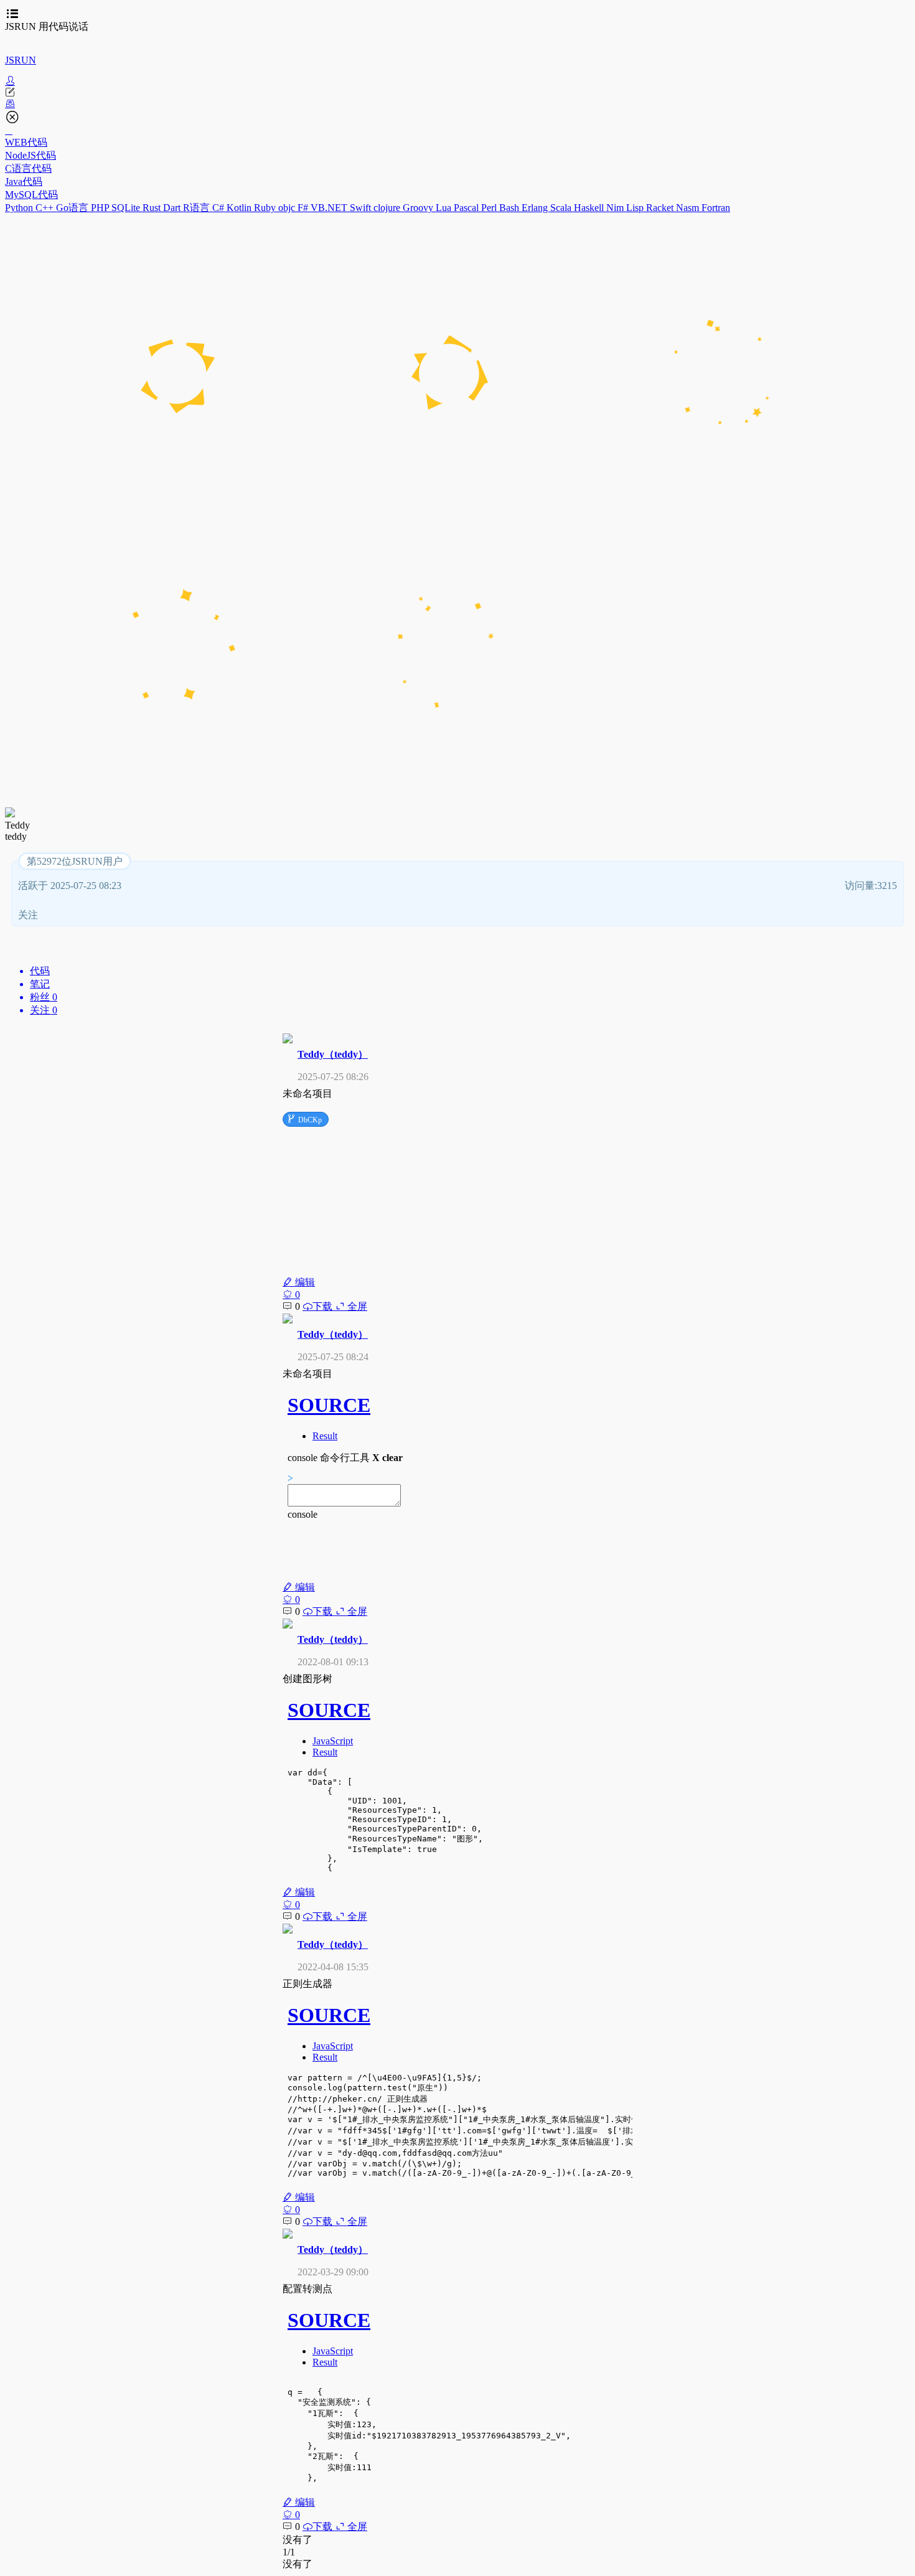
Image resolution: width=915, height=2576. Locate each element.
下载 (324, 1306)
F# (304, 208)
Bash (510, 208)
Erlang (536, 208)
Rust (153, 208)
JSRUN (21, 60)
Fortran (716, 208)
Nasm (689, 208)
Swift (362, 208)
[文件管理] (457, 104)
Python (20, 208)
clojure (388, 208)
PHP (101, 208)
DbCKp (304, 1119)
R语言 (198, 208)
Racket (661, 208)
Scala (562, 208)
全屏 (356, 1306)
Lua (445, 208)
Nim (616, 208)
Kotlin (240, 208)
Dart (173, 208)
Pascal (467, 208)
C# (219, 208)
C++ (46, 208)
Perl (490, 208)
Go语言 (73, 208)
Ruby (266, 208)
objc (288, 208)
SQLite (127, 208)
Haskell (590, 208)
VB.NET (330, 208)
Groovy (419, 208)
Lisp (636, 208)
